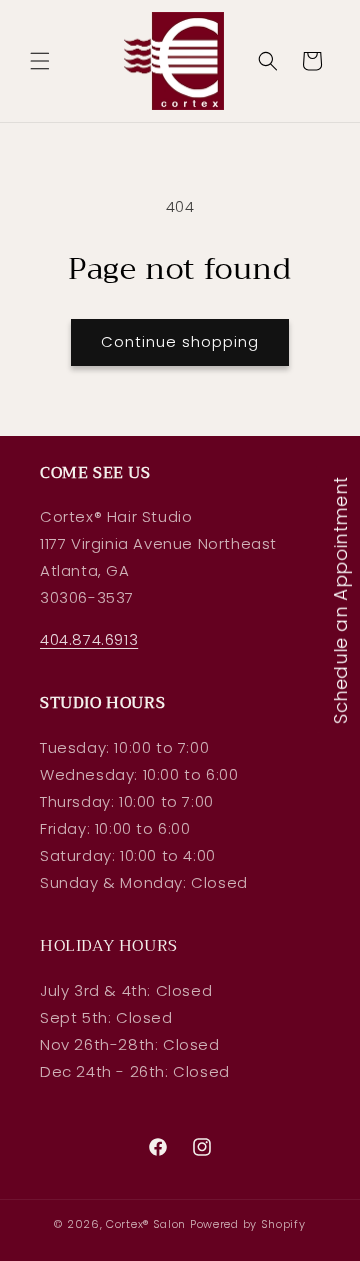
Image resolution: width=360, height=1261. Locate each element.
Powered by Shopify (248, 1224)
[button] (40, 61)
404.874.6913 (89, 639)
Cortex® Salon (146, 1224)
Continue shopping (180, 341)
